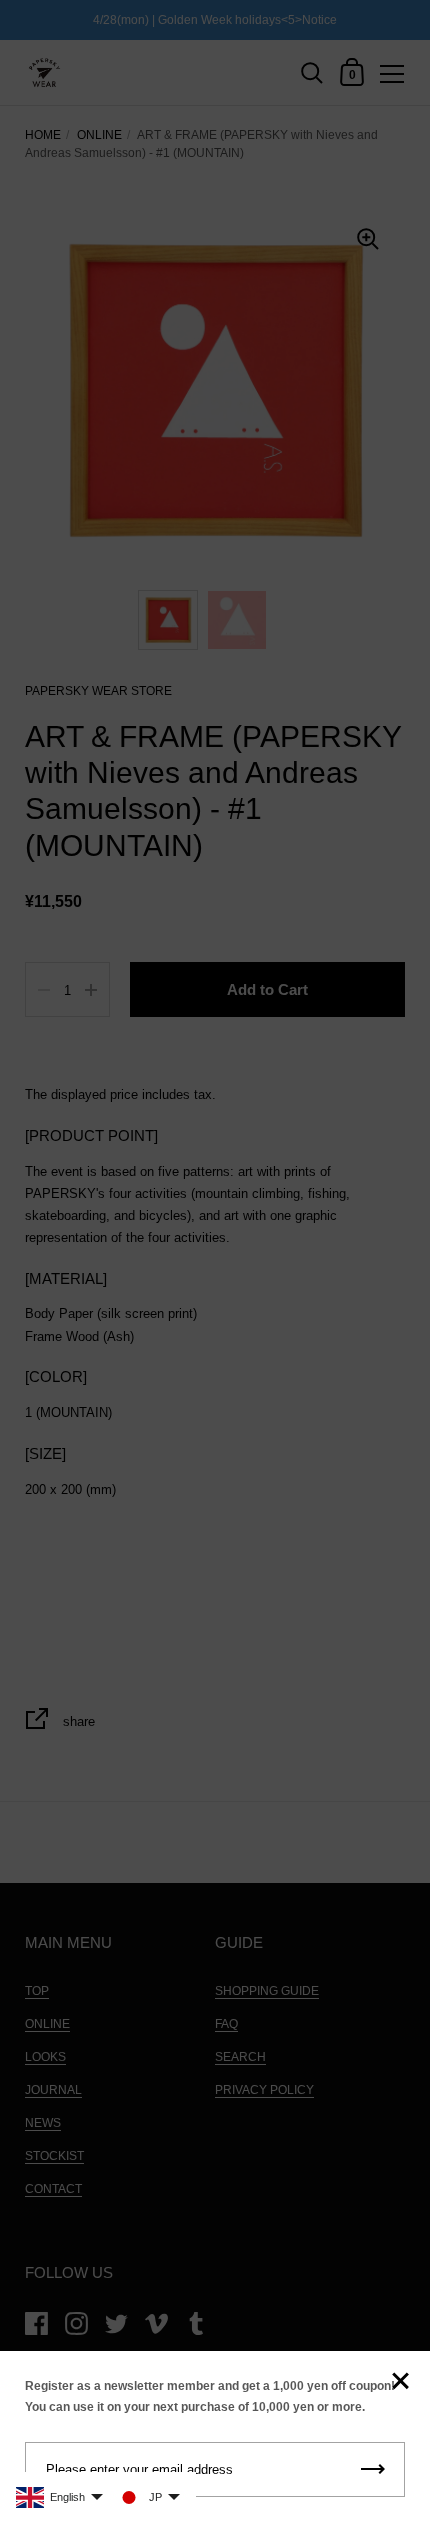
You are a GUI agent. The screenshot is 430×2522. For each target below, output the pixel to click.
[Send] (373, 2469)
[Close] (400, 2382)
